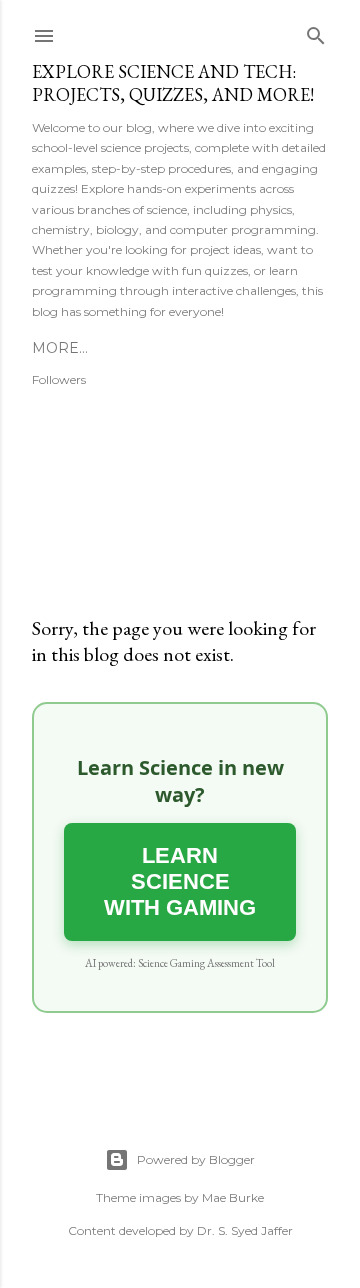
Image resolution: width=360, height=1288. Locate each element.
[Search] (316, 31)
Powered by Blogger (196, 1159)
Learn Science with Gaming (180, 881)
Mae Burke (233, 1197)
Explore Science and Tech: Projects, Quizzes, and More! (173, 83)
